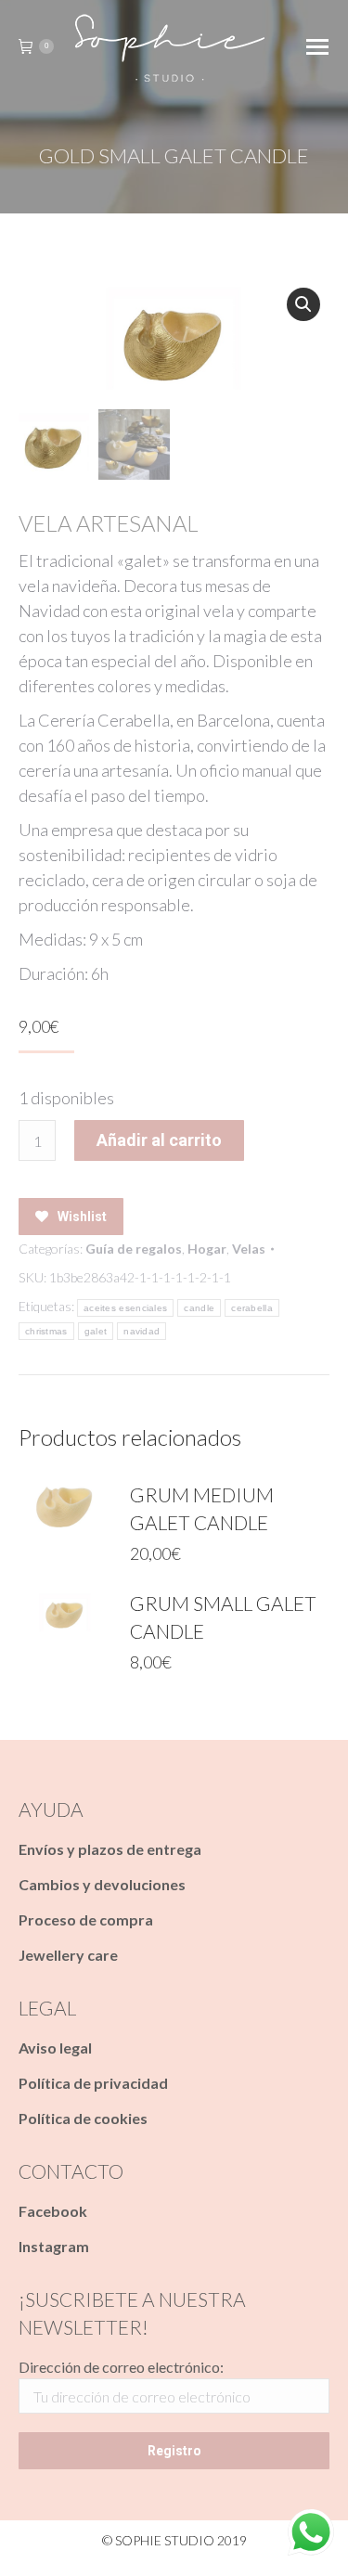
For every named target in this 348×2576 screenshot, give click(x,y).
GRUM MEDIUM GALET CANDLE (202, 1508)
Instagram (54, 2246)
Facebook (53, 2211)
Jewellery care (68, 1955)
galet (96, 1331)
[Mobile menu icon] (317, 47)
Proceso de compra (86, 1919)
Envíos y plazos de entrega (110, 1849)
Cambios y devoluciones (102, 1884)
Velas (249, 1249)
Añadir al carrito (159, 1140)
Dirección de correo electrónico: (121, 2367)
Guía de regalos (134, 1249)
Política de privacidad (93, 2083)
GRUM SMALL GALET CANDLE (223, 1617)
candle (199, 1308)
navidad (142, 1331)
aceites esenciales (125, 1308)
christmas (46, 1331)
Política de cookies (83, 2118)
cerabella (252, 1308)
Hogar (207, 1249)
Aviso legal (55, 2048)
